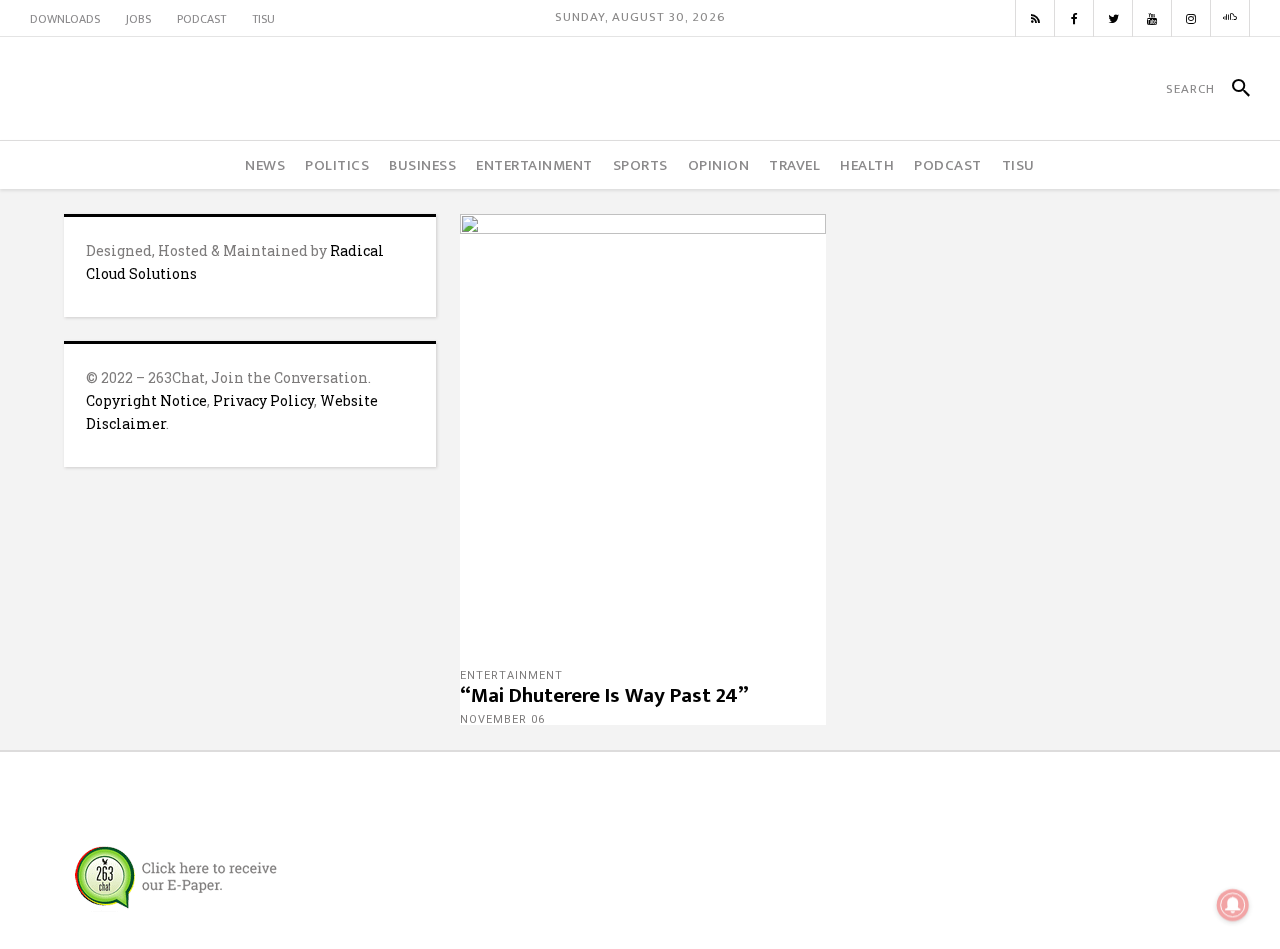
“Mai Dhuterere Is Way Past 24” (604, 695)
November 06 (502, 719)
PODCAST (201, 19)
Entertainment (511, 675)
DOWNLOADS (65, 19)
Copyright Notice (146, 400)
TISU (263, 19)
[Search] (1232, 89)
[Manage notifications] (1233, 905)
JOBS (138, 19)
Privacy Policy (263, 400)
